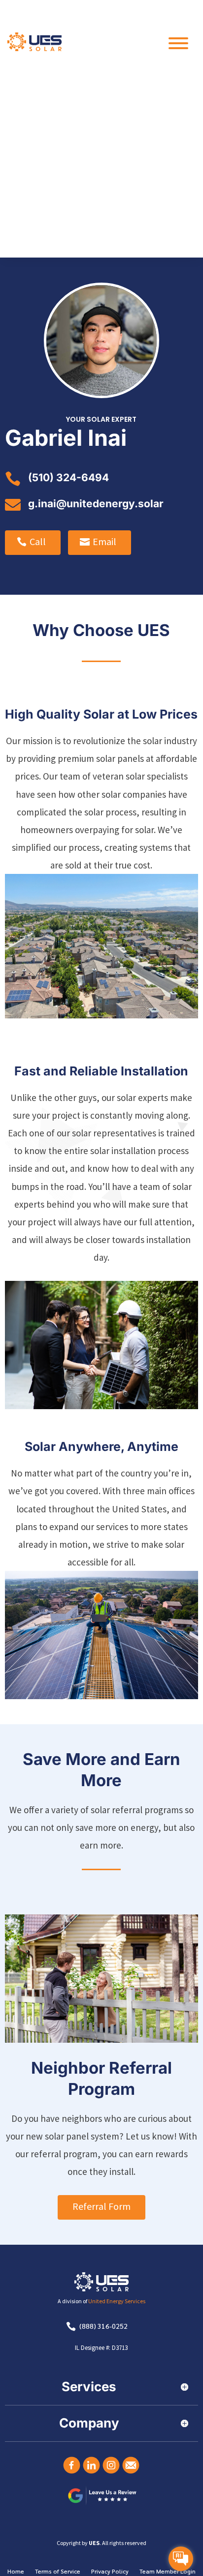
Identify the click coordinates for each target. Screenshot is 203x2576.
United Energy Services (117, 2301)
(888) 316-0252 (103, 2326)
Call (38, 541)
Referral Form (101, 2206)
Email (104, 541)
